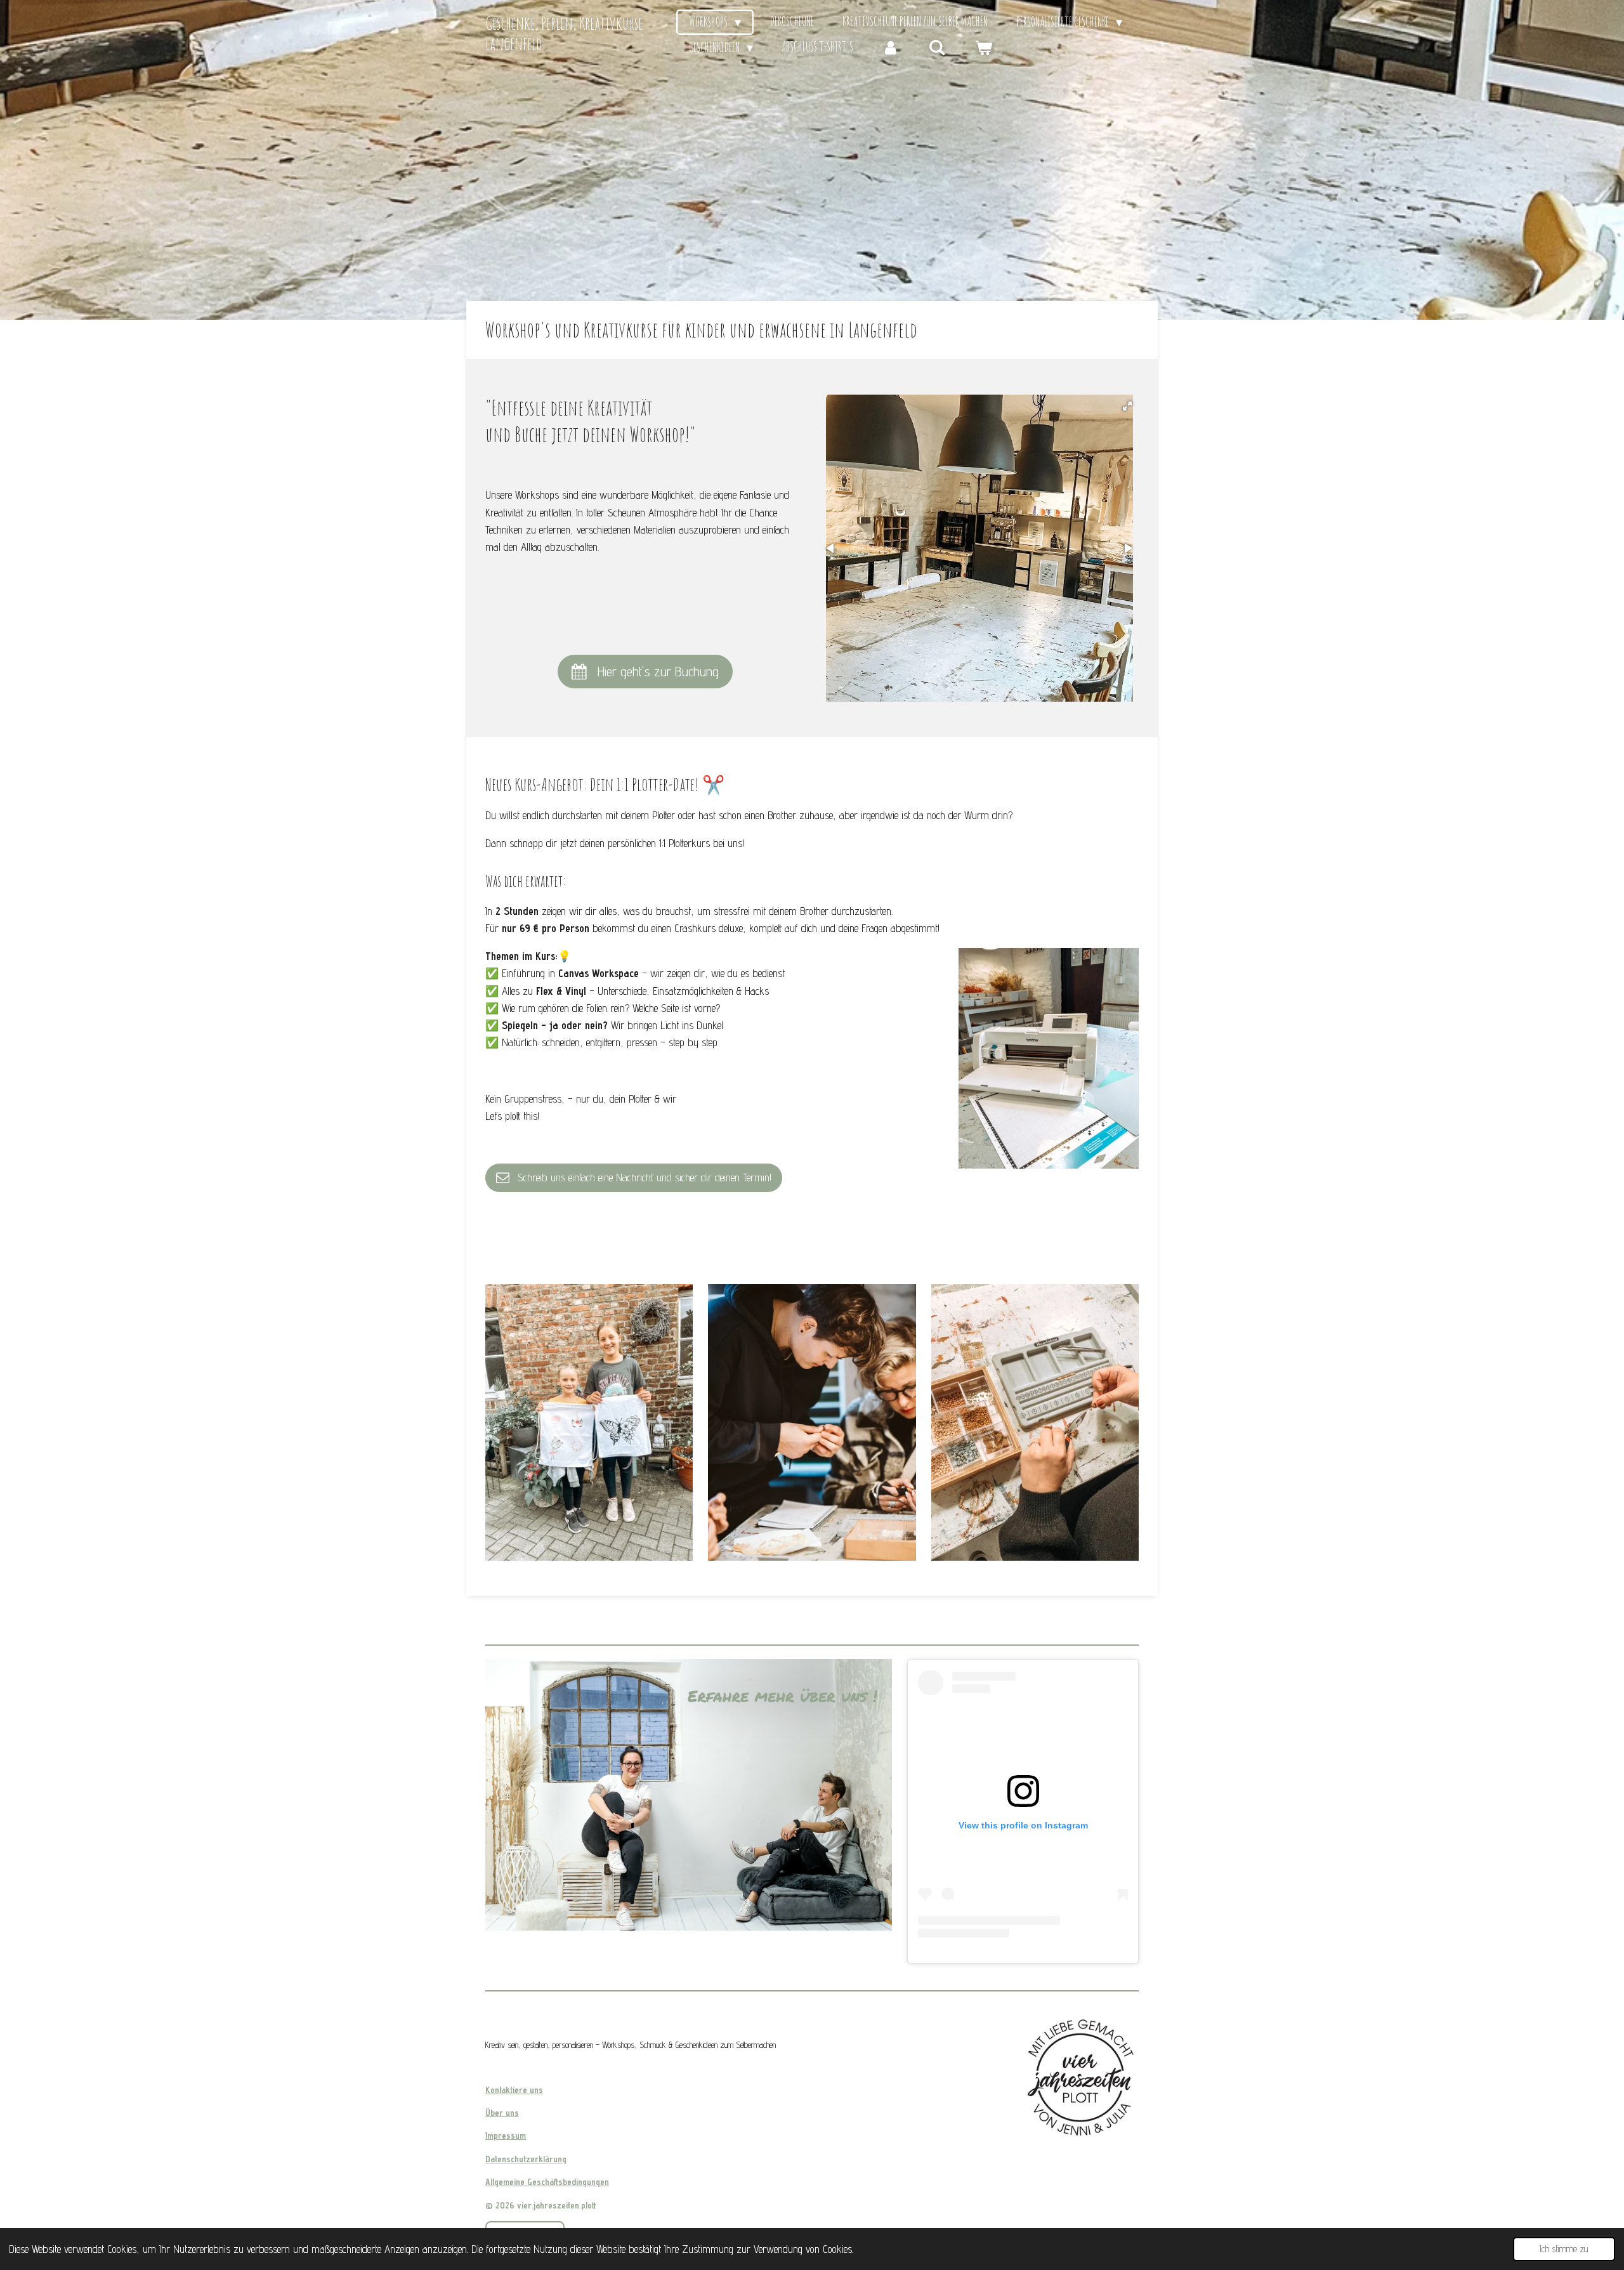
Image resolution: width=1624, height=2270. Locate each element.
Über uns (502, 2113)
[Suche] (937, 48)
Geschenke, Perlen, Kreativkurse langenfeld (564, 33)
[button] (1127, 406)
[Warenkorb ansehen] (983, 48)
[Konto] (891, 48)
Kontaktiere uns (514, 2090)
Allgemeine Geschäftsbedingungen (547, 2182)
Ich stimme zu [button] (1564, 2249)
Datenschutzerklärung (526, 2159)
